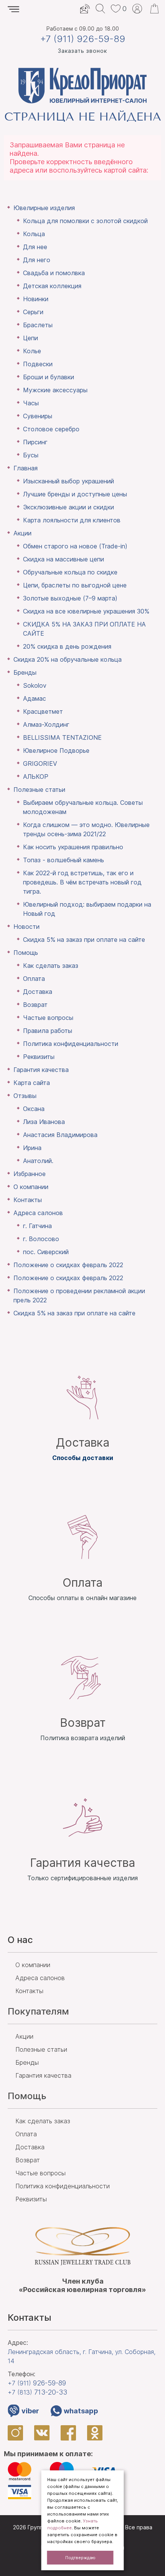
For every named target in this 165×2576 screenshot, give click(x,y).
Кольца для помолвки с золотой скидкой (85, 221)
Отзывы (25, 1096)
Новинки (36, 299)
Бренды (25, 672)
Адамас (35, 698)
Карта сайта (32, 1083)
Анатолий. (38, 1161)
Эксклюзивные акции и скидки (68, 507)
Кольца (34, 234)
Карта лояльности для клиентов (72, 520)
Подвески (38, 364)
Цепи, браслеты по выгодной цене (75, 585)
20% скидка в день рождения (67, 646)
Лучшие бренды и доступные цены (75, 494)
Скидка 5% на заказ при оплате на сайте (84, 940)
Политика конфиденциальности (71, 1044)
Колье (32, 351)
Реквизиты (39, 1057)
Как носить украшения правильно (73, 847)
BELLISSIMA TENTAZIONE (62, 737)
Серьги (33, 312)
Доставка (38, 992)
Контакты (28, 1200)
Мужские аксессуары (55, 390)
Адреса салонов (38, 1213)
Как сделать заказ (51, 966)
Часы (31, 403)
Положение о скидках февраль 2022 (68, 1265)
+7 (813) (37, 2392)
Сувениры (38, 416)
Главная (26, 468)
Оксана (34, 1109)
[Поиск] (100, 9)
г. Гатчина (37, 1226)
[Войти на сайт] (137, 9)
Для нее (35, 247)
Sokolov (35, 685)
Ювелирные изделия (44, 208)
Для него (37, 260)
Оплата (34, 979)
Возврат (35, 1005)
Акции (22, 533)
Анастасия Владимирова (60, 1135)
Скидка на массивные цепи (64, 559)
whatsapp (81, 2411)
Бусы (31, 455)
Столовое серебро (51, 429)
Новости (26, 927)
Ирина (32, 1148)
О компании (31, 1187)
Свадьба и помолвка (54, 273)
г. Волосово (41, 1239)
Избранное (30, 1174)
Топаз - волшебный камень (64, 860)
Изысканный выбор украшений (68, 481)
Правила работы (48, 1031)
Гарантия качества (41, 1070)
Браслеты (38, 325)
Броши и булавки (49, 377)
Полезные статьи (39, 790)
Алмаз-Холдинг (46, 724)
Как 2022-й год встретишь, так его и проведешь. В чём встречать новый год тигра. (82, 882)
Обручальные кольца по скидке (70, 572)
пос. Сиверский (46, 1252)
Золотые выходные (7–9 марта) (70, 598)
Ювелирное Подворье (56, 750)
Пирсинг (35, 442)
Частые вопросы (48, 1018)
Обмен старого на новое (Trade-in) (75, 546)
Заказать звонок (82, 51)
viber (30, 2411)
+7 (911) (37, 2383)
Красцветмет (43, 711)
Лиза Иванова (44, 1122)
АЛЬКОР (36, 777)
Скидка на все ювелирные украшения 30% (86, 611)
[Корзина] (154, 9)
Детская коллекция (52, 286)
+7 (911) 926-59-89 (83, 39)
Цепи (31, 338)
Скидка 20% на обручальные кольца (68, 659)
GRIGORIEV (40, 764)
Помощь (26, 953)
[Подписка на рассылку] (85, 9)
